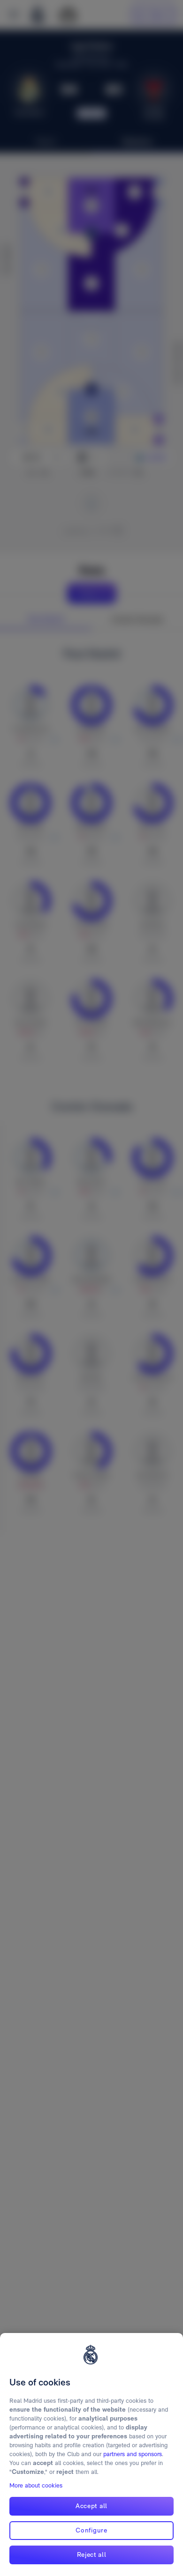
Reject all (92, 2554)
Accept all (91, 2506)
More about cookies (36, 2485)
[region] (91, 2455)
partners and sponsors (133, 2454)
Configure (91, 2530)
